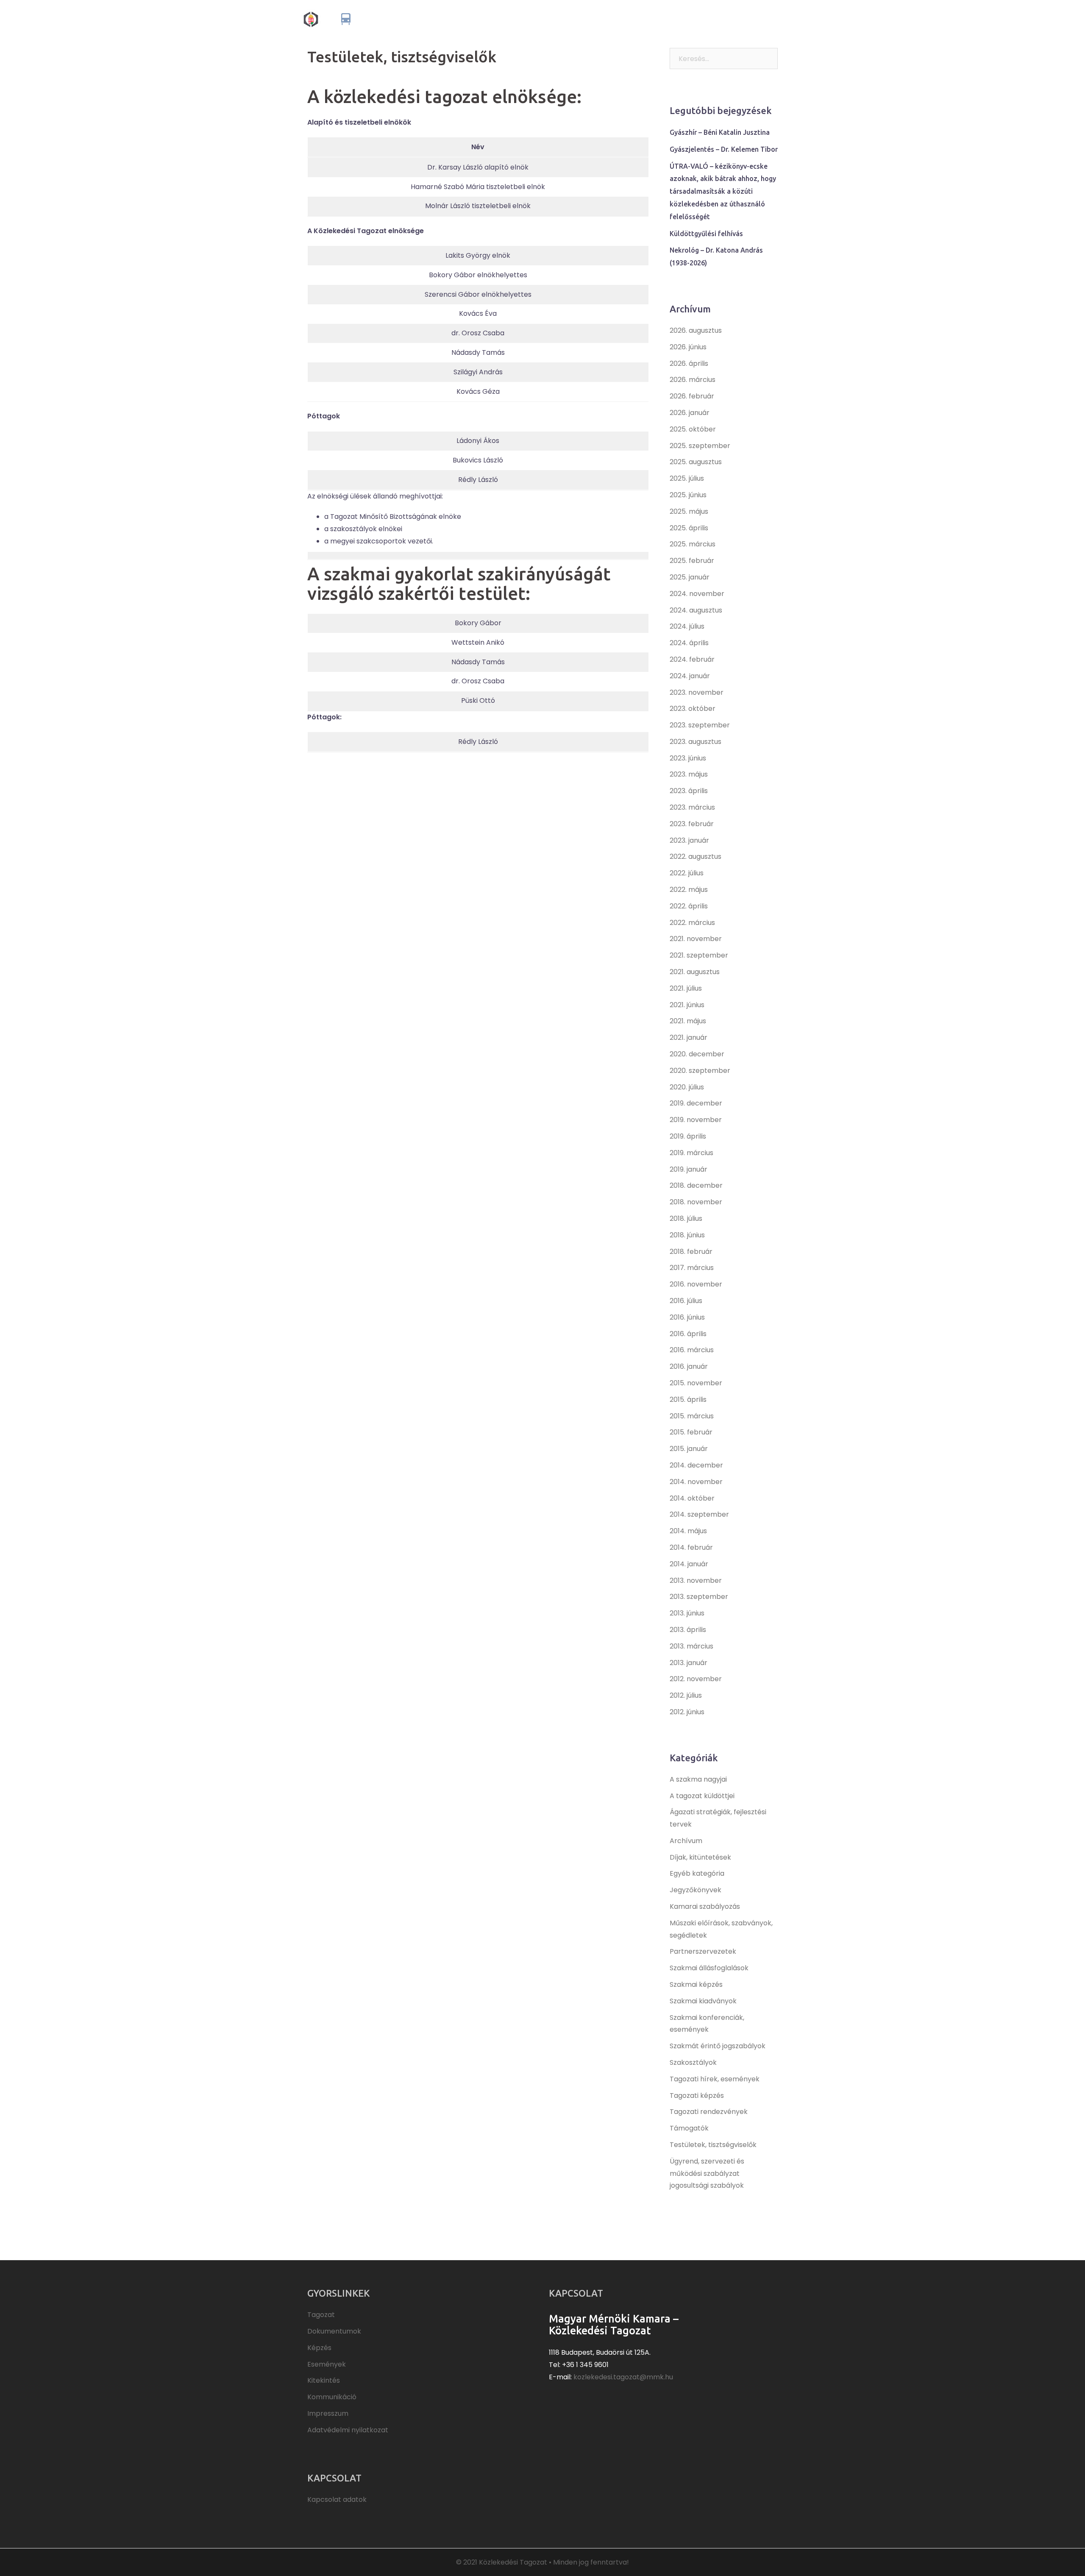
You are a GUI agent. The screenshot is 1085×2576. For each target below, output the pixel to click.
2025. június (688, 495)
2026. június (688, 347)
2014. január (689, 1564)
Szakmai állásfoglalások (709, 1968)
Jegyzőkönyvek (696, 1890)
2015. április (688, 1399)
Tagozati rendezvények (709, 2112)
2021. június (687, 1005)
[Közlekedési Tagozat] (374, 18)
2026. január (690, 413)
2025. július (687, 478)
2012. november (696, 1679)
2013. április (688, 1630)
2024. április (689, 643)
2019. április (688, 1136)
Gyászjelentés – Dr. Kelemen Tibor (724, 149)
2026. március (693, 380)
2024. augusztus (696, 610)
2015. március (692, 1416)
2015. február (691, 1432)
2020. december (697, 1054)
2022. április (689, 906)
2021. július (686, 988)
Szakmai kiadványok (703, 2001)
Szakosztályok (693, 2062)
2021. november (696, 939)
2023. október (693, 709)
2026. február (692, 396)
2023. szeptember (700, 725)
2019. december (696, 1103)
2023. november (697, 692)
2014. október (692, 1498)
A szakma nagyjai (698, 1779)
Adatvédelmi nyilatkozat (348, 2430)
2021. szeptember (699, 955)
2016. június (687, 1317)
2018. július (686, 1218)
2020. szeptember (700, 1071)
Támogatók (689, 2128)
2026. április (689, 363)
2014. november (696, 1482)
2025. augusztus (696, 462)
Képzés (632, 19)
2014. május (688, 1531)
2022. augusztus (696, 856)
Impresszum (328, 2413)
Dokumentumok (587, 19)
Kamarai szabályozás (705, 1906)
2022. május (689, 890)
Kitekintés (711, 19)
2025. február (692, 561)
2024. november (697, 594)
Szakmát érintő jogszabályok (718, 2046)
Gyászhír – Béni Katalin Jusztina (720, 132)
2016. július (686, 1301)
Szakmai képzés (696, 1984)
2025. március (693, 544)
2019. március (691, 1153)
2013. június (687, 1613)
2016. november (696, 1284)
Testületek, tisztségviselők (713, 2145)
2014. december (696, 1465)
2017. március (692, 1268)
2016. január (689, 1366)
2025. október (693, 429)
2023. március (692, 807)
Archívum (686, 1841)
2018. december (696, 1185)
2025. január (690, 577)
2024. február (692, 659)
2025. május (689, 511)
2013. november (696, 1580)
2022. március (692, 923)
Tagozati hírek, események (715, 2079)
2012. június (687, 1712)
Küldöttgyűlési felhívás (706, 234)
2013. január (689, 1663)
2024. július (687, 626)
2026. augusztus (696, 330)
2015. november (696, 1383)
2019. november (696, 1120)
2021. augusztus (695, 972)
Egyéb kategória (697, 1873)
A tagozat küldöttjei (702, 1796)
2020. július (687, 1087)
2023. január (689, 840)
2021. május (688, 1021)
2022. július (687, 873)
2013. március (691, 1646)
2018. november (696, 1202)
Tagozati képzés (697, 2096)
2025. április (689, 528)
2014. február (691, 1547)
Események (669, 19)
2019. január (689, 1169)
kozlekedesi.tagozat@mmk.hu (623, 2377)
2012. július (686, 1695)
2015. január (689, 1449)
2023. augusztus (696, 742)
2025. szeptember (700, 446)
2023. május (689, 774)
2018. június (687, 1235)
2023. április (689, 791)
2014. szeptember (699, 1514)
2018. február (691, 1252)
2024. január (690, 676)
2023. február (692, 824)
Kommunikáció (757, 19)
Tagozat (541, 19)
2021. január (689, 1037)
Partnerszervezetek (703, 1951)
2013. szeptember (699, 1597)
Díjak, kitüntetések (700, 1857)
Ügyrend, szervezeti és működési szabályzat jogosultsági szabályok (707, 2174)
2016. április (688, 1334)
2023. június (688, 758)
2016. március (692, 1350)
